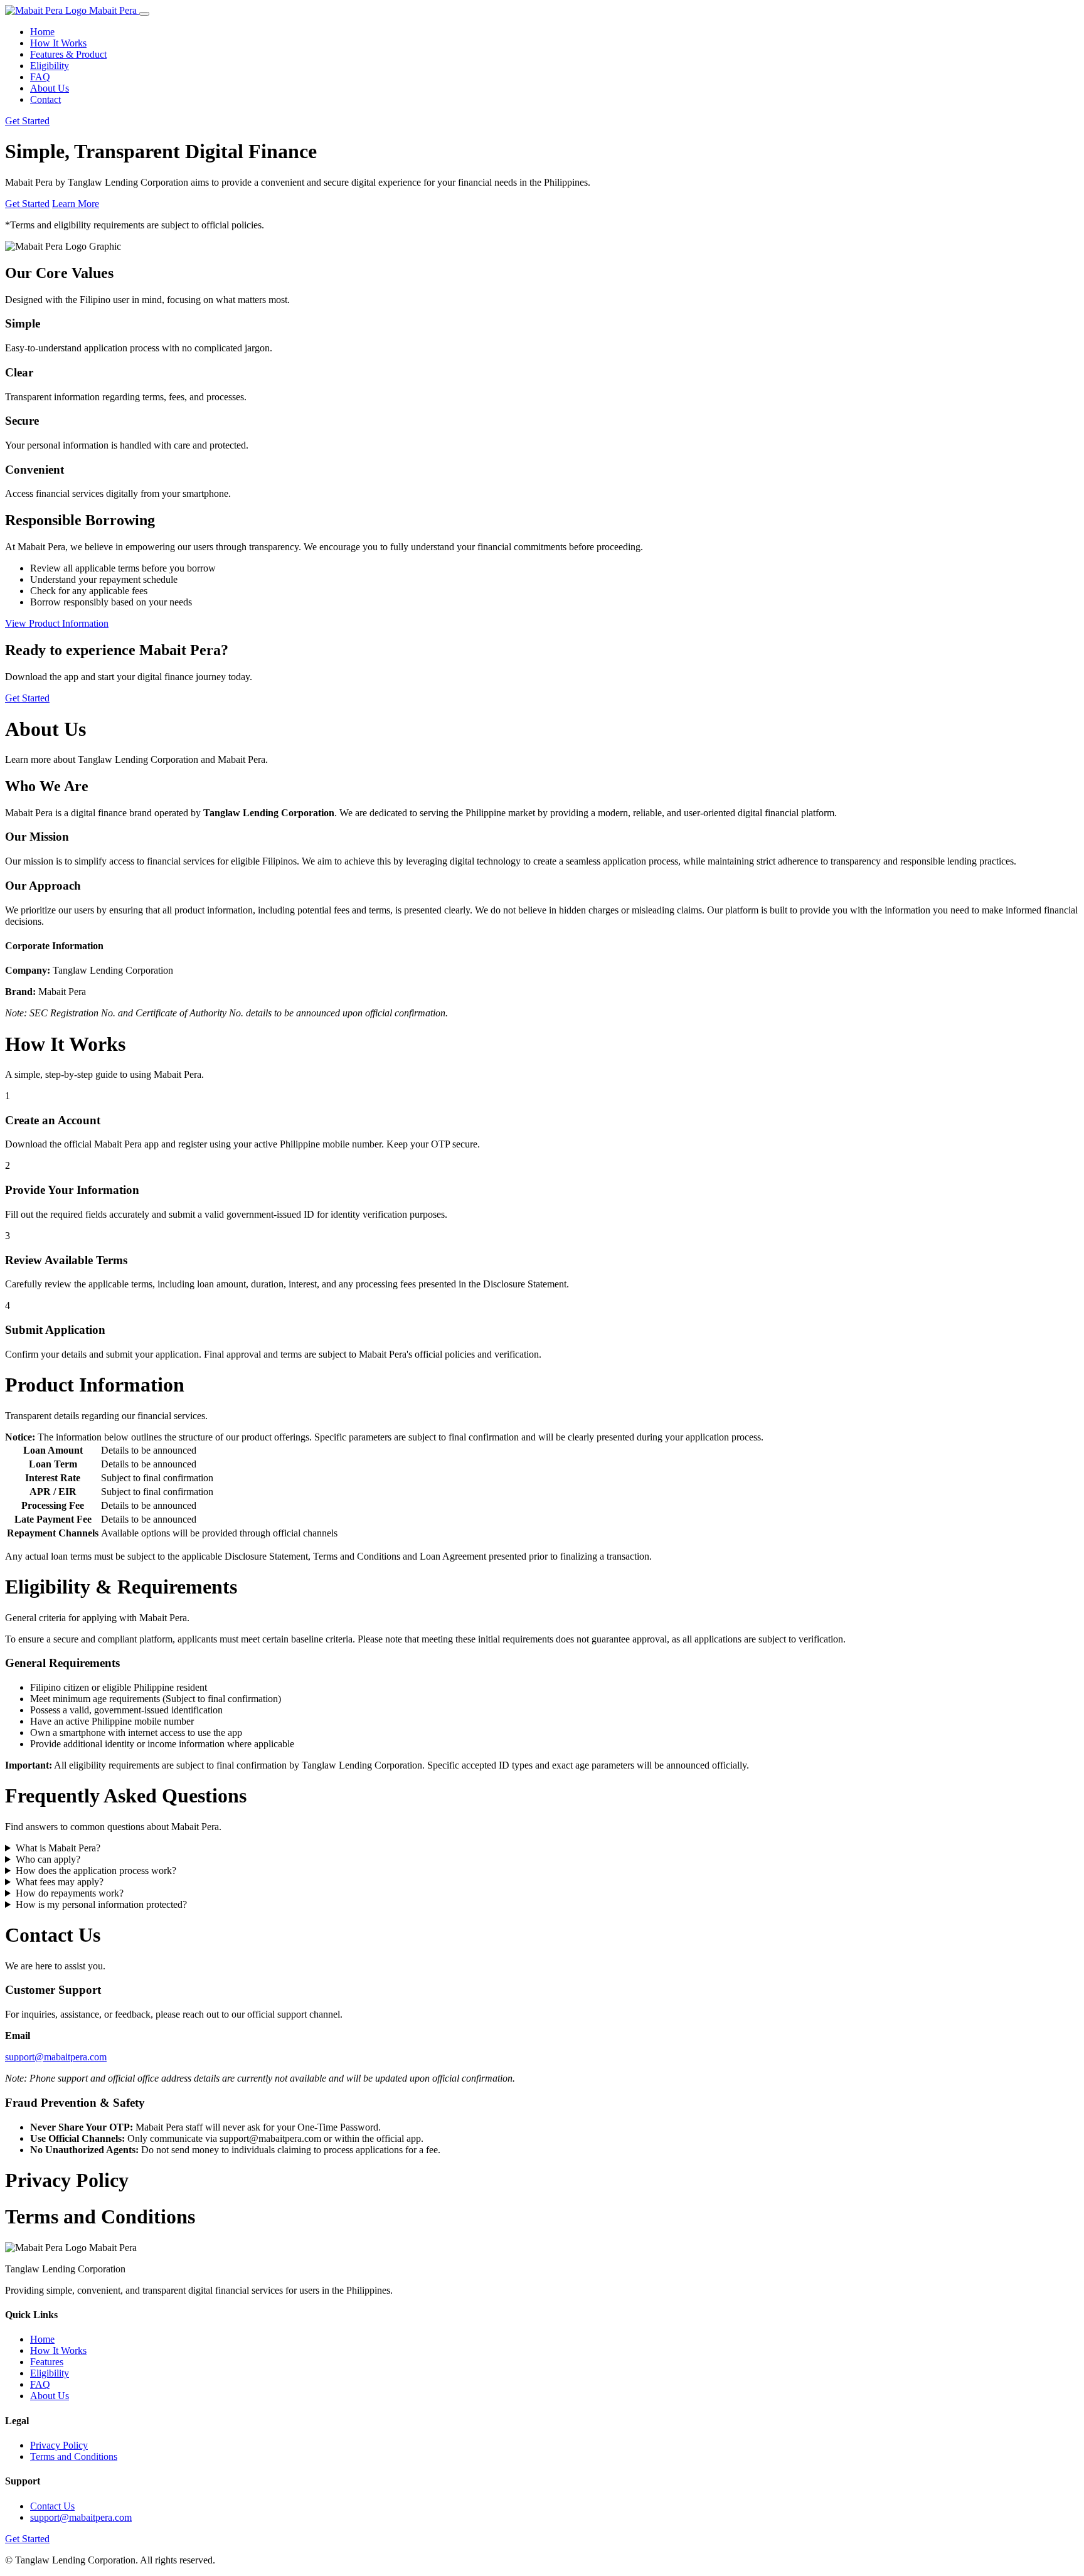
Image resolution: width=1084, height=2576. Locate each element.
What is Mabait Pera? (58, 1848)
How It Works (58, 43)
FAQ (40, 77)
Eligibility (50, 66)
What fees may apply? (60, 1882)
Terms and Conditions (74, 2456)
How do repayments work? (70, 1893)
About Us (50, 88)
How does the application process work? (96, 1871)
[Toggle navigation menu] (144, 14)
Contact (45, 99)
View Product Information (57, 623)
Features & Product (68, 54)
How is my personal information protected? (101, 1904)
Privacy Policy (59, 2445)
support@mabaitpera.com (56, 2057)
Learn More (76, 204)
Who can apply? (48, 1859)
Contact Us (52, 2506)
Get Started (27, 121)
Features (47, 2362)
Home (42, 32)
